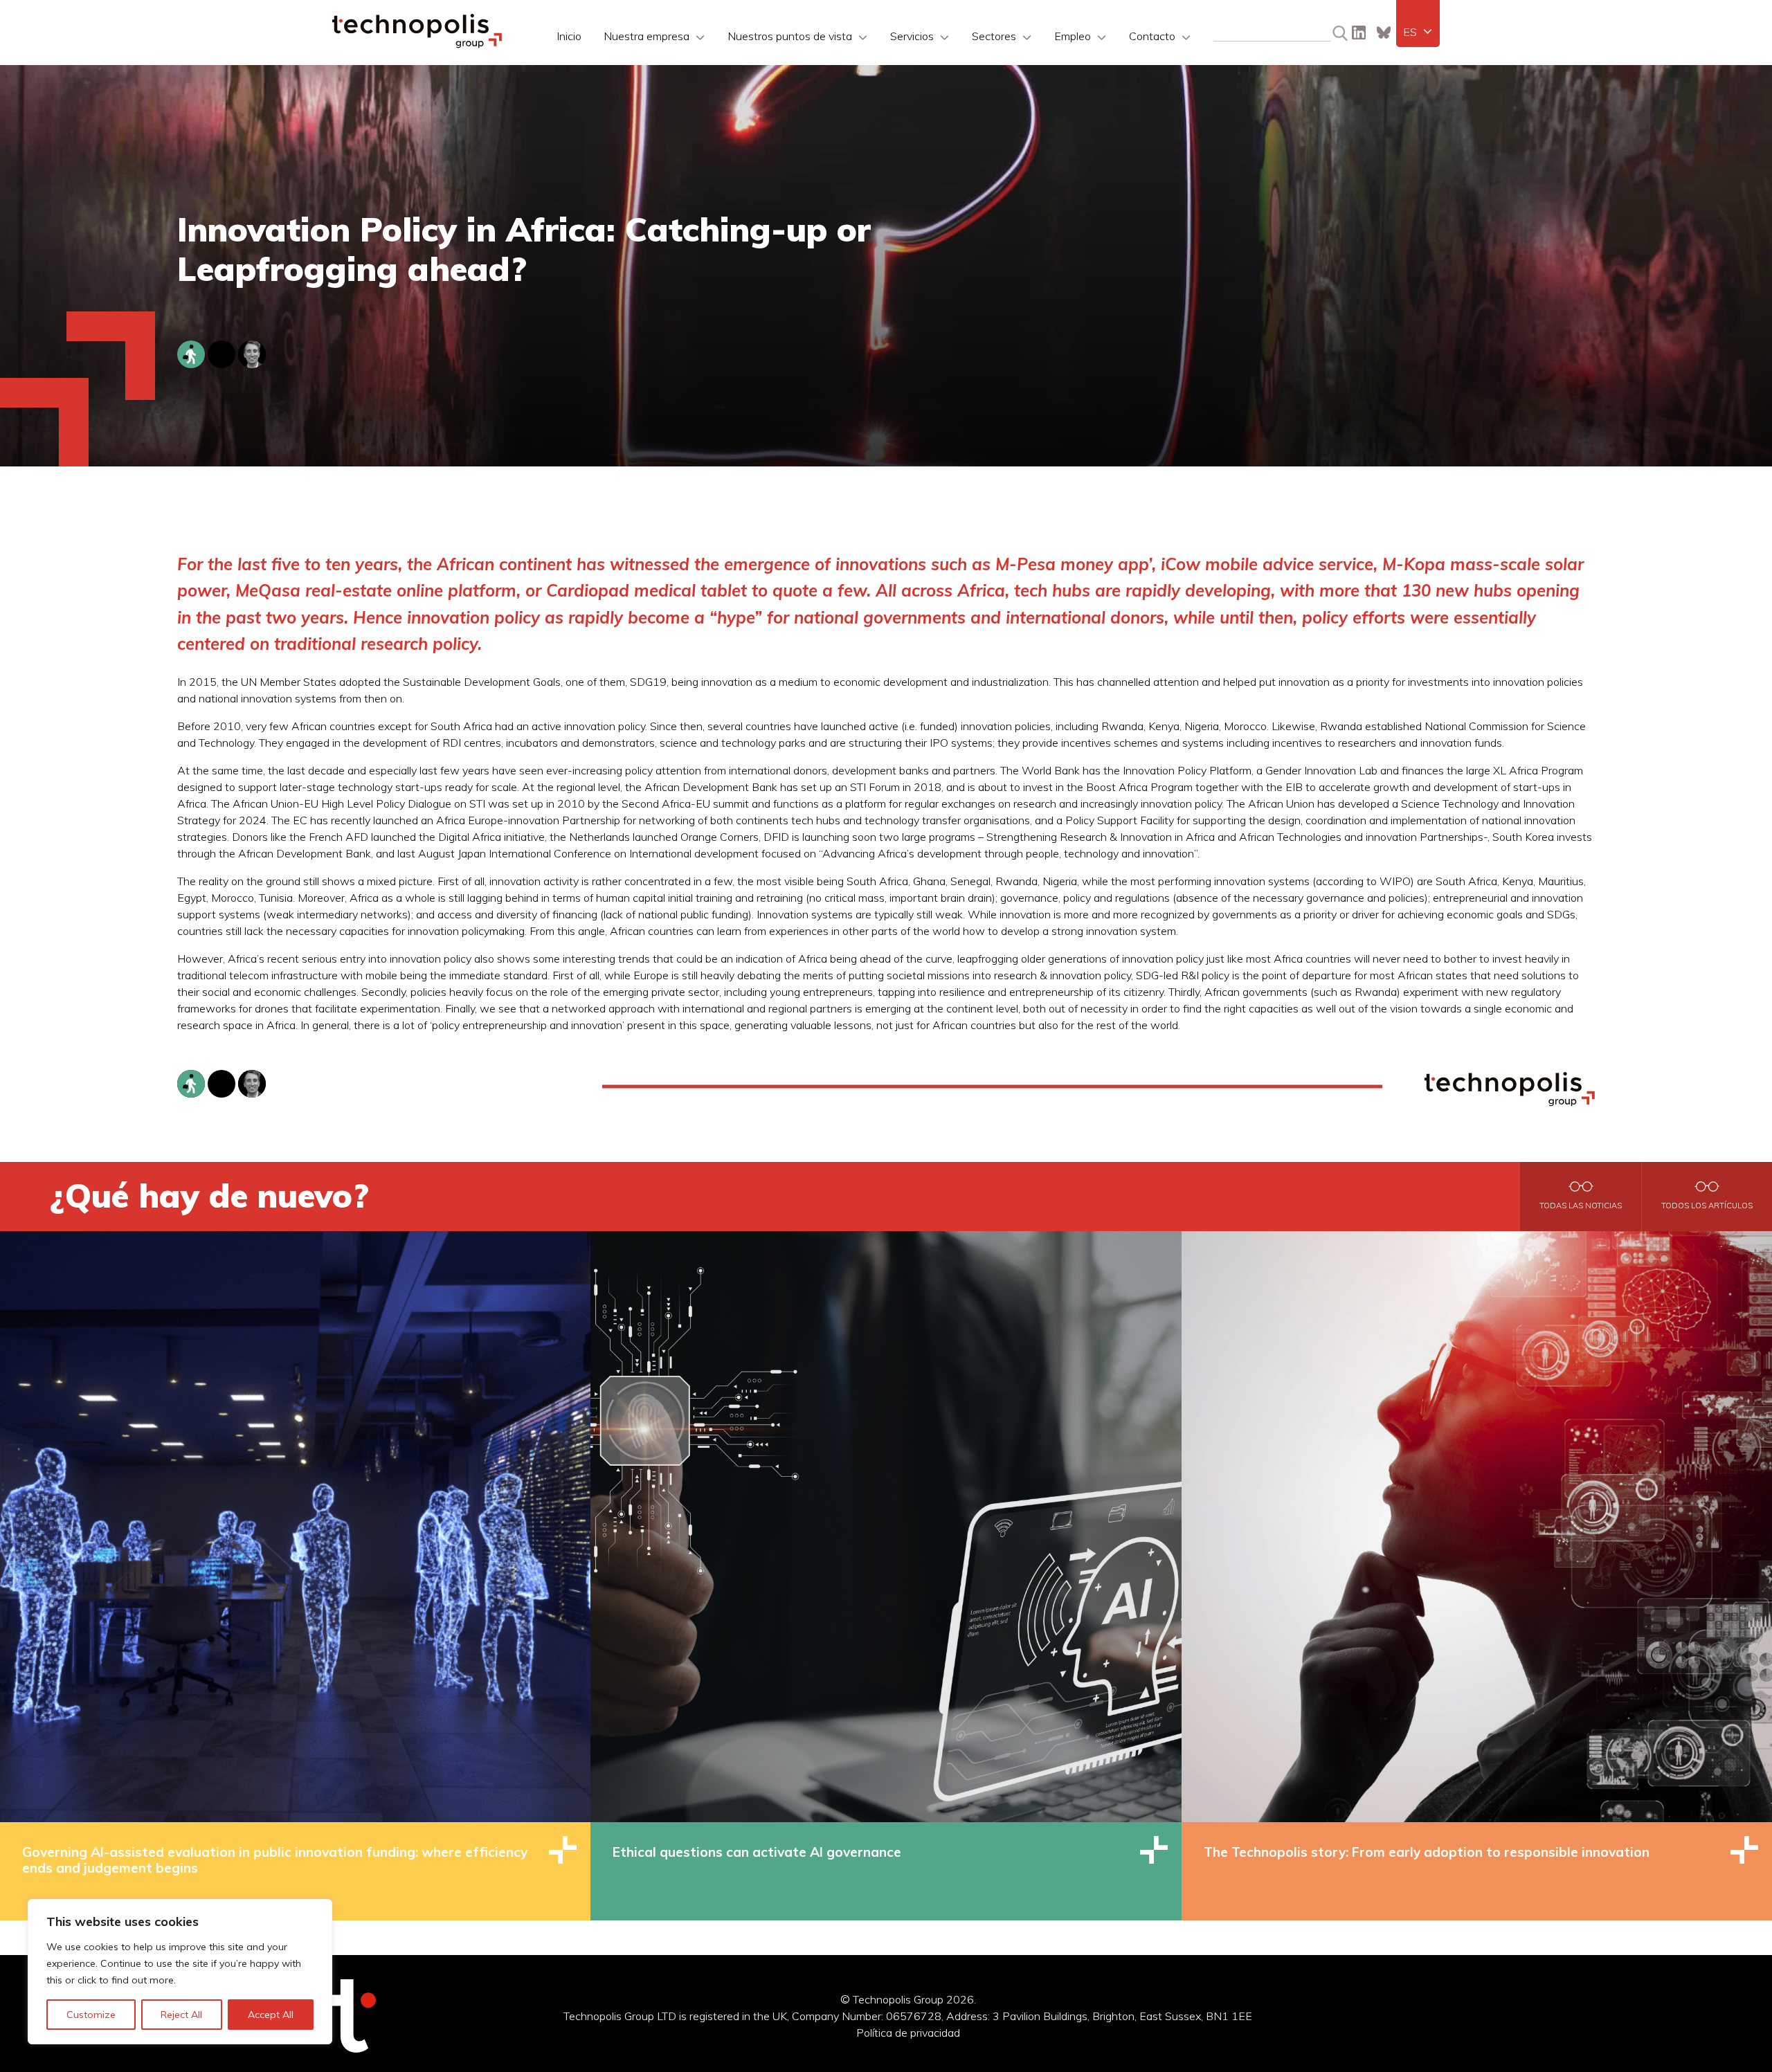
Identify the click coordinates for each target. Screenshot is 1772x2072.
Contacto (1152, 36)
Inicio (569, 36)
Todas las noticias (1581, 1206)
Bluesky (1384, 33)
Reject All (181, 2015)
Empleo (1073, 36)
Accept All (271, 2015)
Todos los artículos (1707, 1206)
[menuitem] (1418, 32)
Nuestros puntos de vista (790, 36)
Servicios (912, 36)
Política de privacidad (908, 2033)
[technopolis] (417, 44)
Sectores (994, 36)
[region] (180, 1972)
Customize (91, 2015)
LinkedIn (1359, 33)
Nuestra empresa (647, 36)
